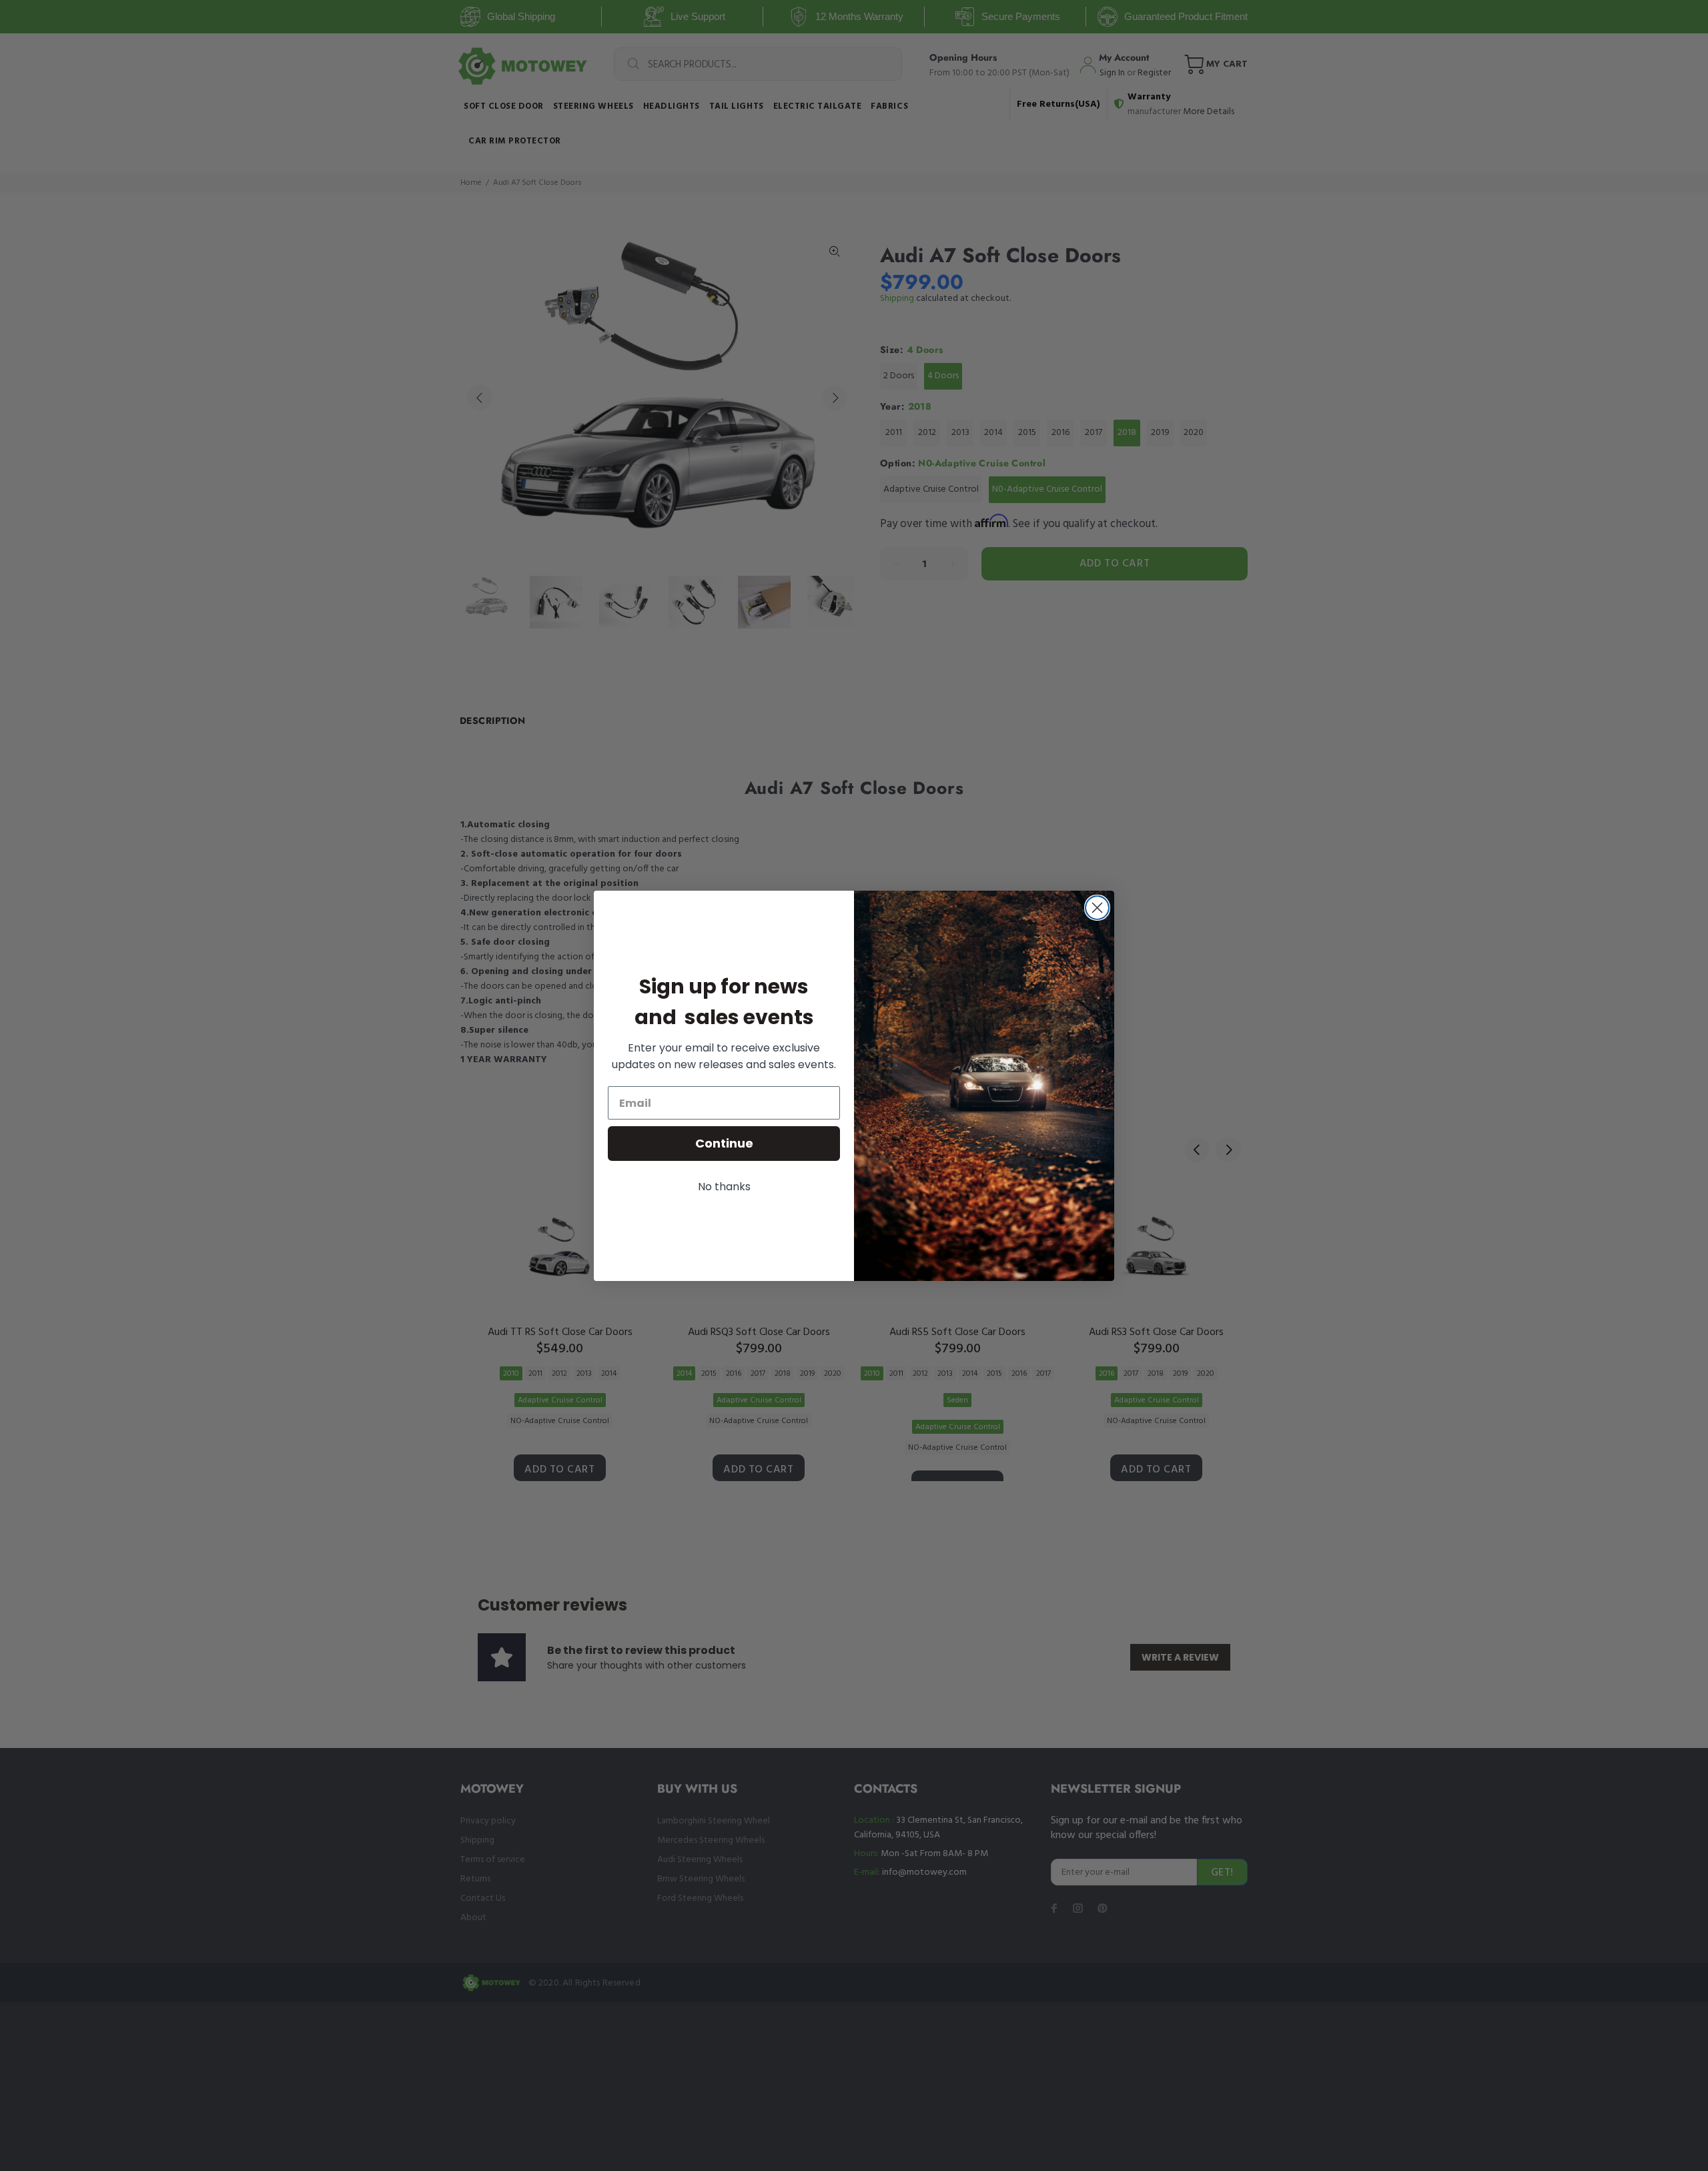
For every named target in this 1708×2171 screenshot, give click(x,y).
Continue (724, 1143)
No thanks (724, 1187)
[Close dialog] (1097, 908)
